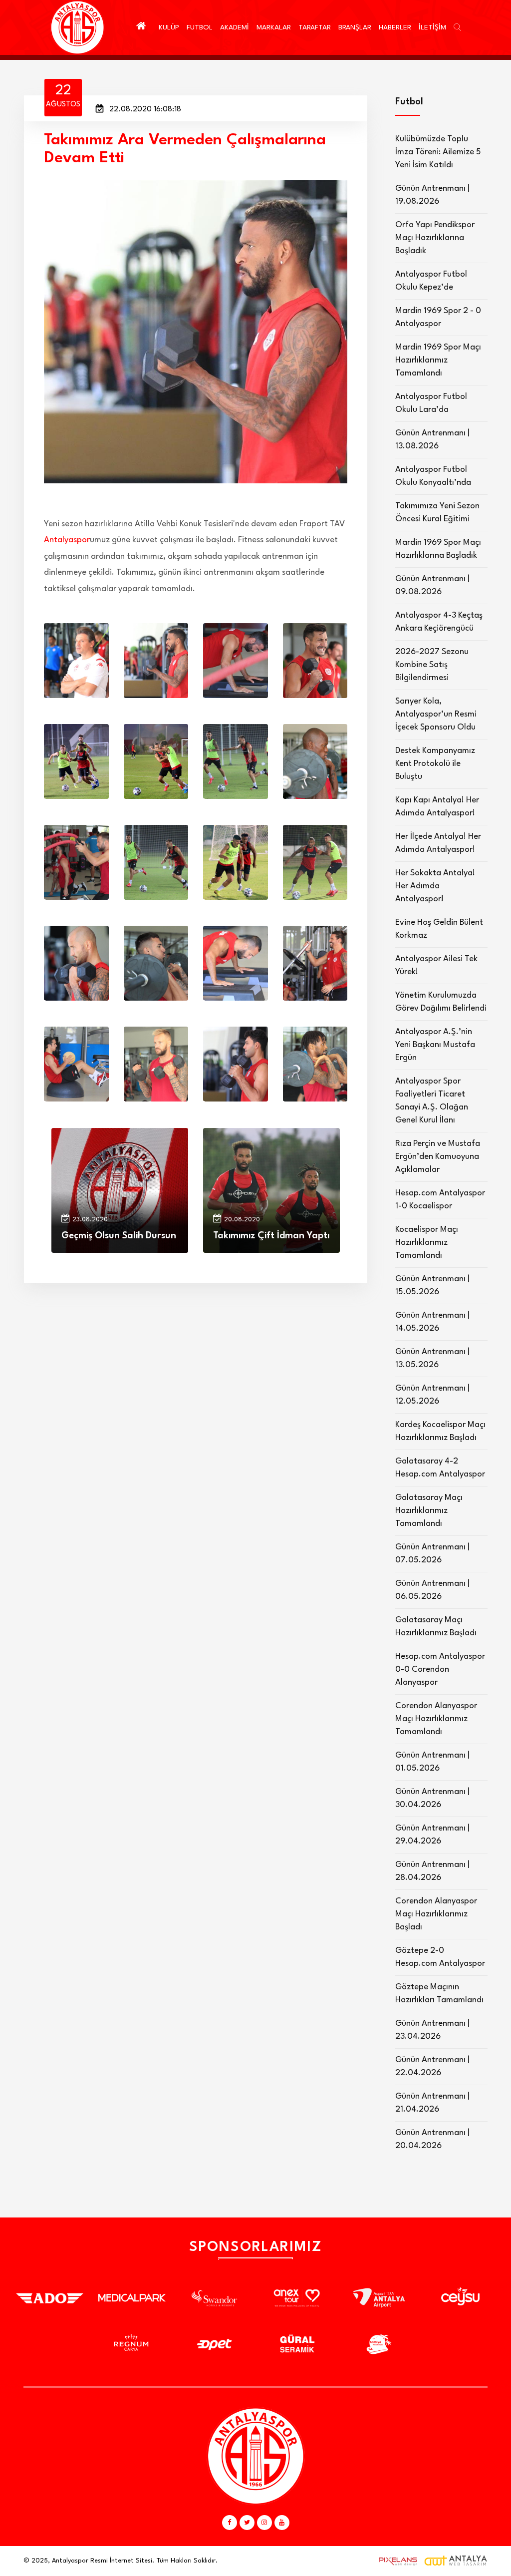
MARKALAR (274, 27)
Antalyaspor (67, 540)
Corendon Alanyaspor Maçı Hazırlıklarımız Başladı (436, 1914)
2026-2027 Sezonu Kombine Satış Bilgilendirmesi (432, 665)
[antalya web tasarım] (396, 2561)
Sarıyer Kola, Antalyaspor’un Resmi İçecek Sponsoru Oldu (436, 714)
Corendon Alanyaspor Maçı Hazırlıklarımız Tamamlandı (436, 1719)
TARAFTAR (315, 27)
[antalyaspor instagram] (264, 2523)
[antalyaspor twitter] (247, 2523)
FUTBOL (200, 27)
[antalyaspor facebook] (230, 2523)
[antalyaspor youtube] (282, 2523)
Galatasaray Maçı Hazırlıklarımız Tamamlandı (429, 1511)
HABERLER (395, 27)
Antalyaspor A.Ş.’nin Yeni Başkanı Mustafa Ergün (435, 1045)
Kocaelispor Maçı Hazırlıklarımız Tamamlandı (427, 1243)
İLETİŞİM (432, 27)
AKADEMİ (235, 27)
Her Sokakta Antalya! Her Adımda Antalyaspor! (435, 886)
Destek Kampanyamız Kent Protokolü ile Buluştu (435, 764)
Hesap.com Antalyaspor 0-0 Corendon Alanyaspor (440, 1669)
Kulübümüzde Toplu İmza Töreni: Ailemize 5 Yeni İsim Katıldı (438, 152)
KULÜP (169, 27)
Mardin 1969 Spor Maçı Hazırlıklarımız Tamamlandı (438, 360)
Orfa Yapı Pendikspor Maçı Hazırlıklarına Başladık (435, 238)
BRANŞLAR (355, 27)
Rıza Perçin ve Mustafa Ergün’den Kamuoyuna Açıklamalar (438, 1157)
